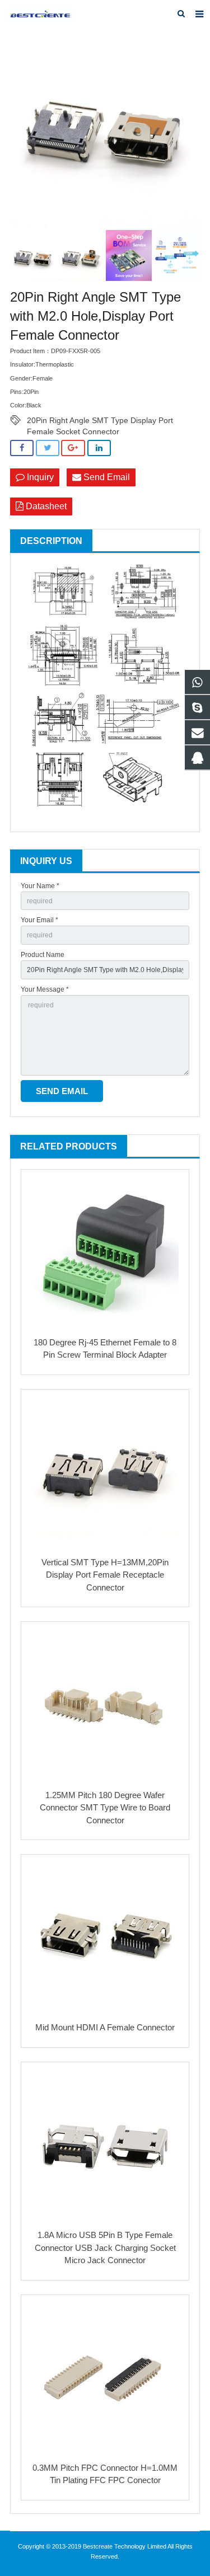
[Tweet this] (48, 448)
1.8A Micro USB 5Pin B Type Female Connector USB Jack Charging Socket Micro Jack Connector (105, 2247)
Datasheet (45, 506)
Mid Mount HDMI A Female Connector (105, 2027)
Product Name (43, 955)
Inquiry (39, 477)
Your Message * (45, 989)
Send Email (106, 477)
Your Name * (40, 886)
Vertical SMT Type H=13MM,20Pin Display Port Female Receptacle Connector (105, 1575)
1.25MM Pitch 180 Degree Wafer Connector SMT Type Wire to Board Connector (105, 1808)
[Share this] (22, 448)
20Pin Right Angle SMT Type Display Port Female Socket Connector (100, 421)
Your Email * (39, 920)
